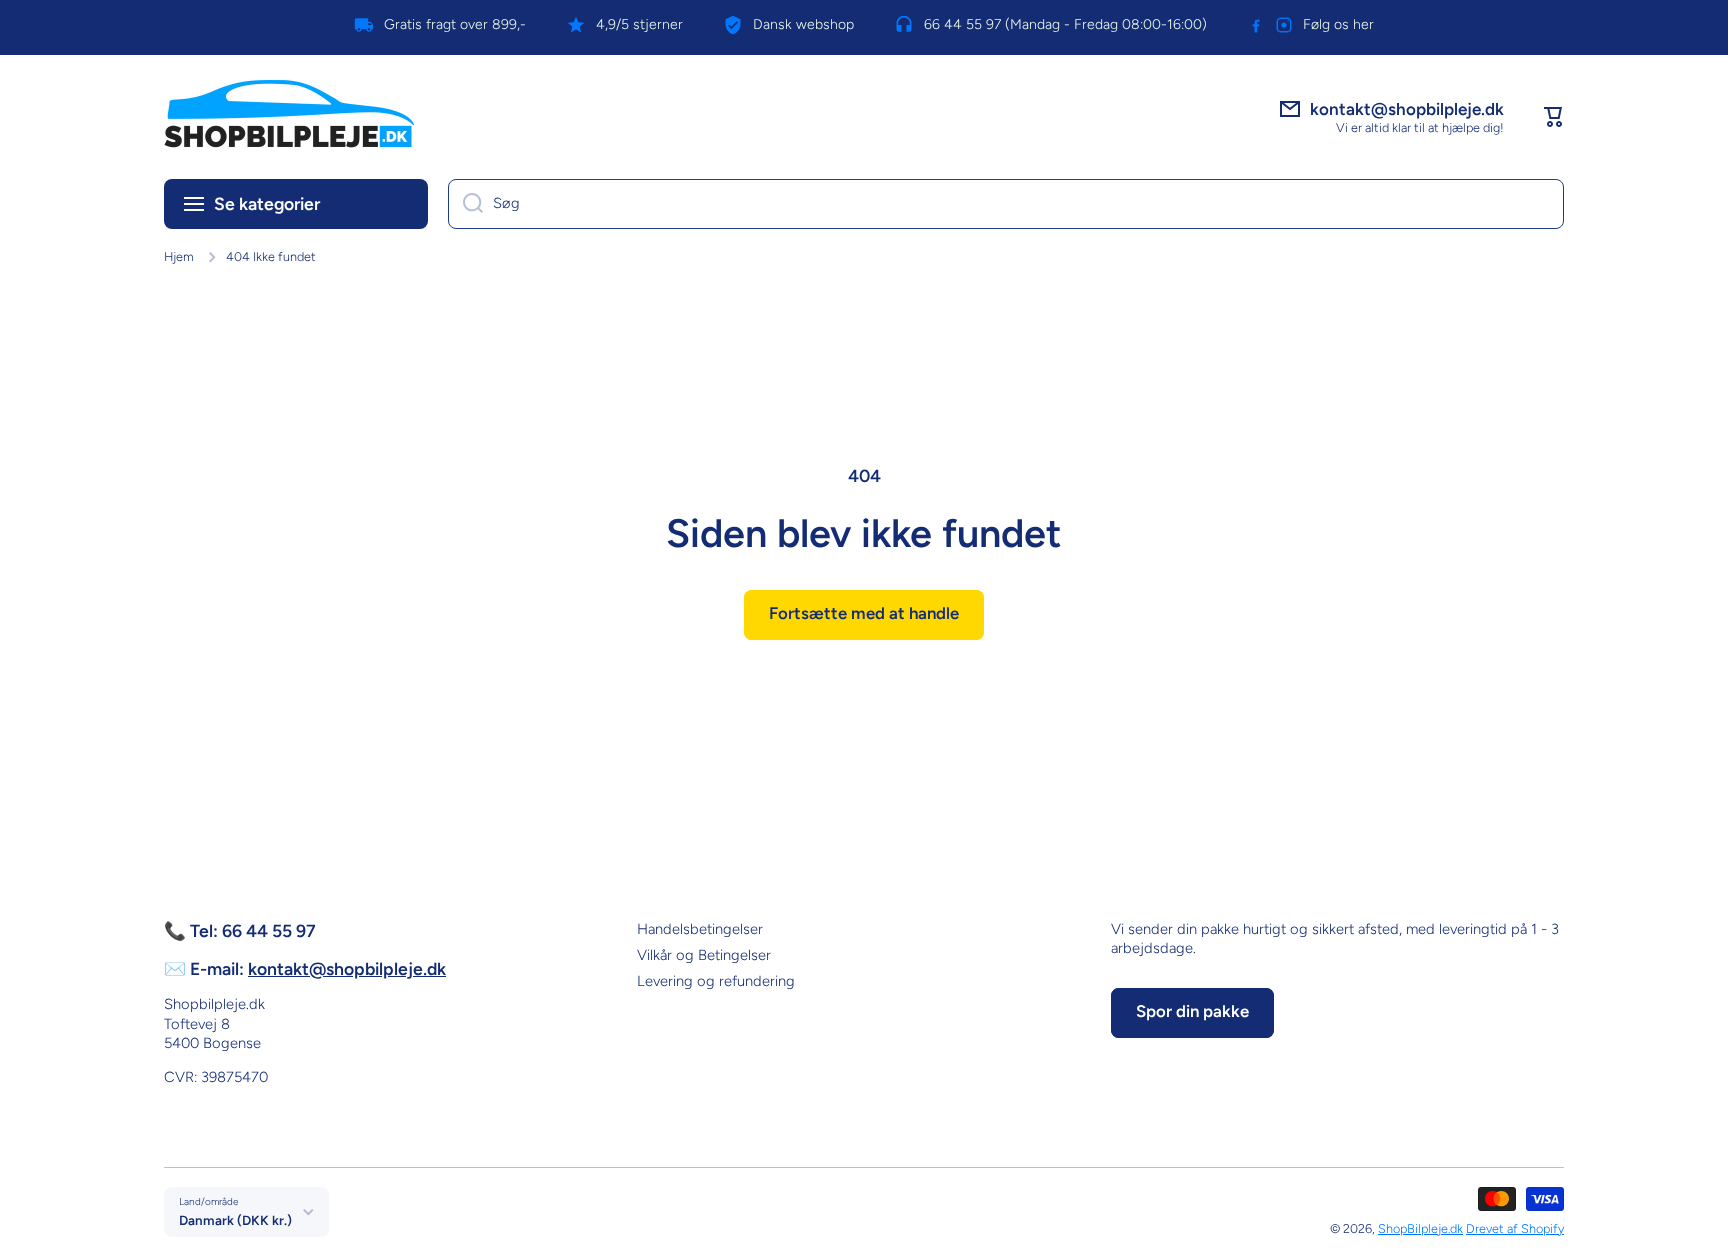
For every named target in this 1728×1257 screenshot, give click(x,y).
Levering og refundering (716, 981)
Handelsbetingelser (700, 929)
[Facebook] (1256, 25)
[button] (1554, 117)
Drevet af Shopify (1515, 1228)
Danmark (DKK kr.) (235, 1220)
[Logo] (289, 117)
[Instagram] (1284, 25)
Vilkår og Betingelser (704, 955)
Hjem (179, 256)
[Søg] (465, 204)
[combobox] (1006, 204)
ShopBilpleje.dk (1420, 1228)
